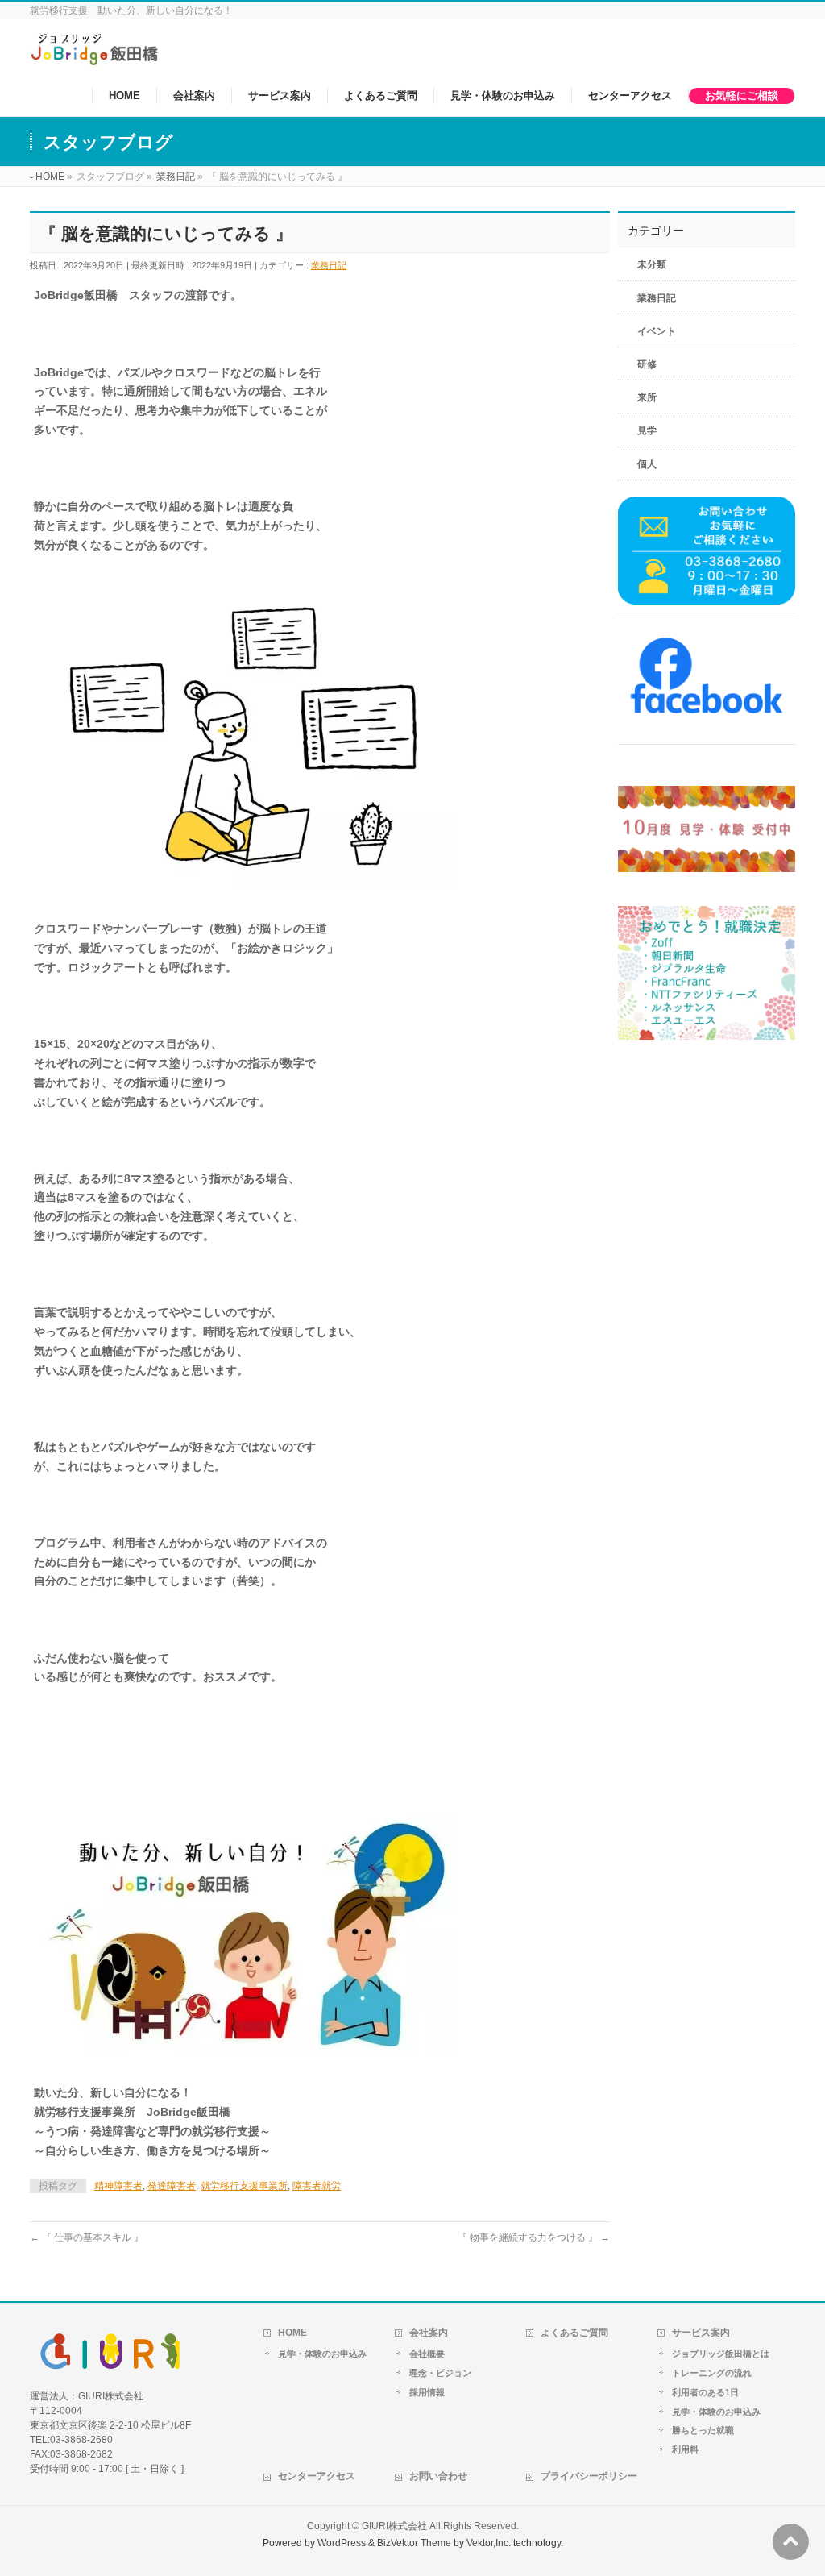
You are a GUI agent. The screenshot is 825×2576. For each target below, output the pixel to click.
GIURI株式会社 (394, 2526)
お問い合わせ (438, 2476)
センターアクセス (317, 2476)
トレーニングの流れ (712, 2373)
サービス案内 (701, 2333)
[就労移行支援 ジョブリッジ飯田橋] (95, 59)
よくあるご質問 (574, 2333)
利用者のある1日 (705, 2392)
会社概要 (427, 2354)
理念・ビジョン (440, 2373)
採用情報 (427, 2392)
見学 (647, 430)
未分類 (652, 264)
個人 (647, 464)
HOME (292, 2333)
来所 (647, 397)
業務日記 (329, 265)
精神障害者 (118, 2186)
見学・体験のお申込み (322, 2354)
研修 (647, 364)
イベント (657, 331)
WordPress (342, 2543)
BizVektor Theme (414, 2543)
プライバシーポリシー (589, 2476)
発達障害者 (172, 2186)
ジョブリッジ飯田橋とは (721, 2354)
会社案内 (429, 2333)
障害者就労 (317, 2186)
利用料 (685, 2449)
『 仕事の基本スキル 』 (87, 2237)
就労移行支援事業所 (244, 2186)
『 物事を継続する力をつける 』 (534, 2237)
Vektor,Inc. (489, 2543)
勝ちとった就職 (703, 2430)
